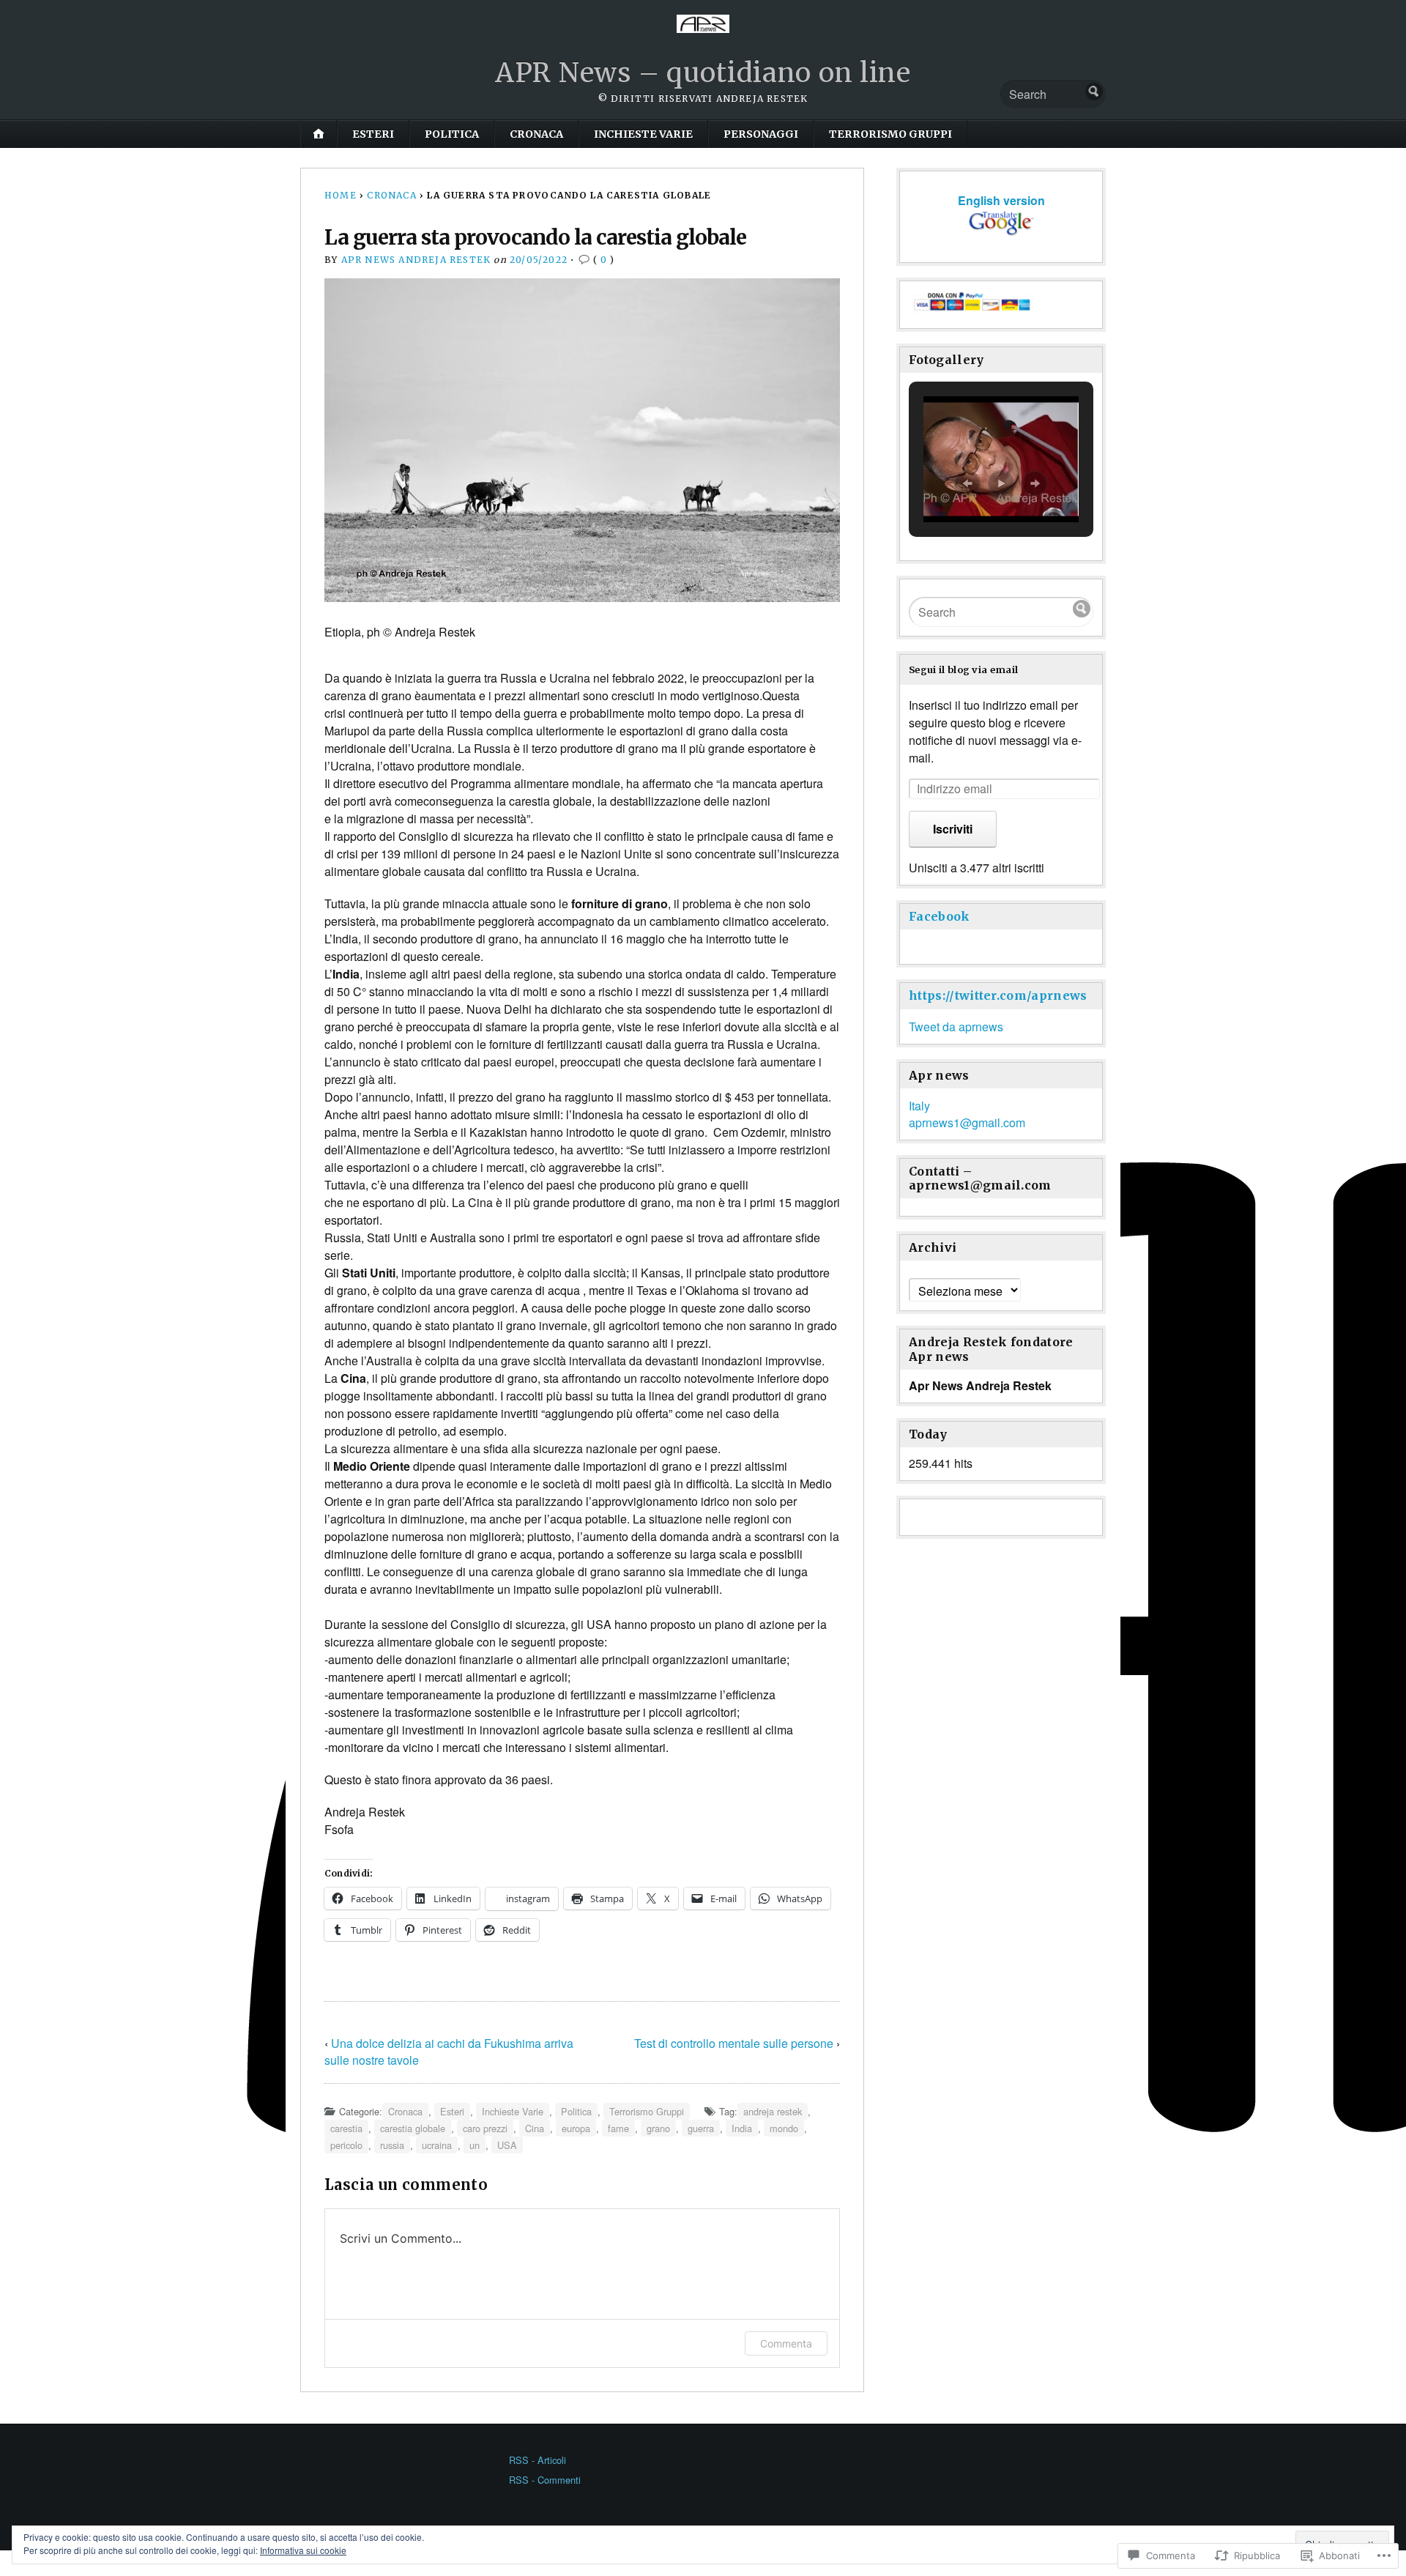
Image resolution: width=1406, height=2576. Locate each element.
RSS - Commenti (545, 2480)
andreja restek (773, 2111)
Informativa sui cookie (303, 2550)
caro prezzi (485, 2128)
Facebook (940, 916)
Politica (452, 134)
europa (576, 2128)
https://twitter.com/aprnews (998, 995)
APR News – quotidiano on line (703, 73)
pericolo (346, 2145)
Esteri (373, 134)
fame (618, 2128)
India (742, 2128)
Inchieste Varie (643, 134)
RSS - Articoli (538, 2460)
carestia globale (413, 2128)
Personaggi (761, 134)
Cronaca (536, 134)
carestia (346, 2128)
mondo (784, 2128)
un (475, 2145)
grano (658, 2128)
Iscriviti (953, 829)
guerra (701, 2128)
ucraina (437, 2145)
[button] (967, 483)
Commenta (786, 2343)
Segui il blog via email (963, 669)
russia (392, 2145)
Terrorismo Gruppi (890, 134)
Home (341, 195)
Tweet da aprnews (956, 1027)
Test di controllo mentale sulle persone (734, 2043)
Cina (535, 2128)
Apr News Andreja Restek (416, 260)
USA (507, 2145)
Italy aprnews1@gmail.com (967, 1114)
